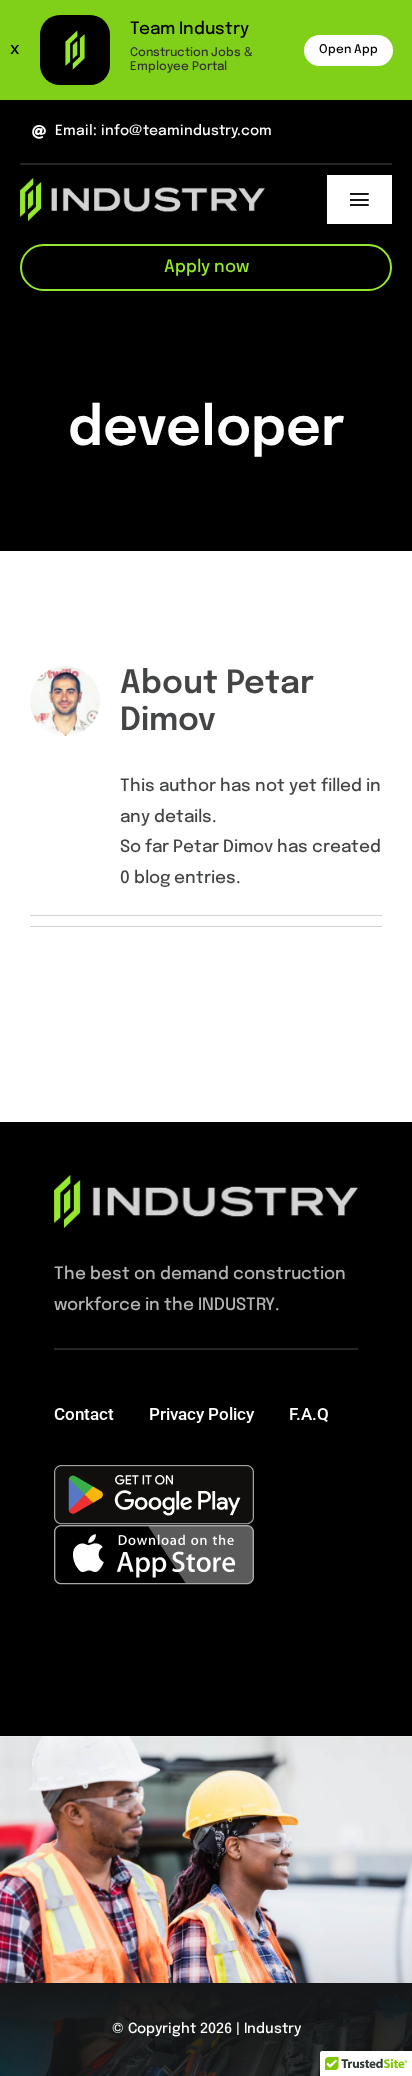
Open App (348, 50)
